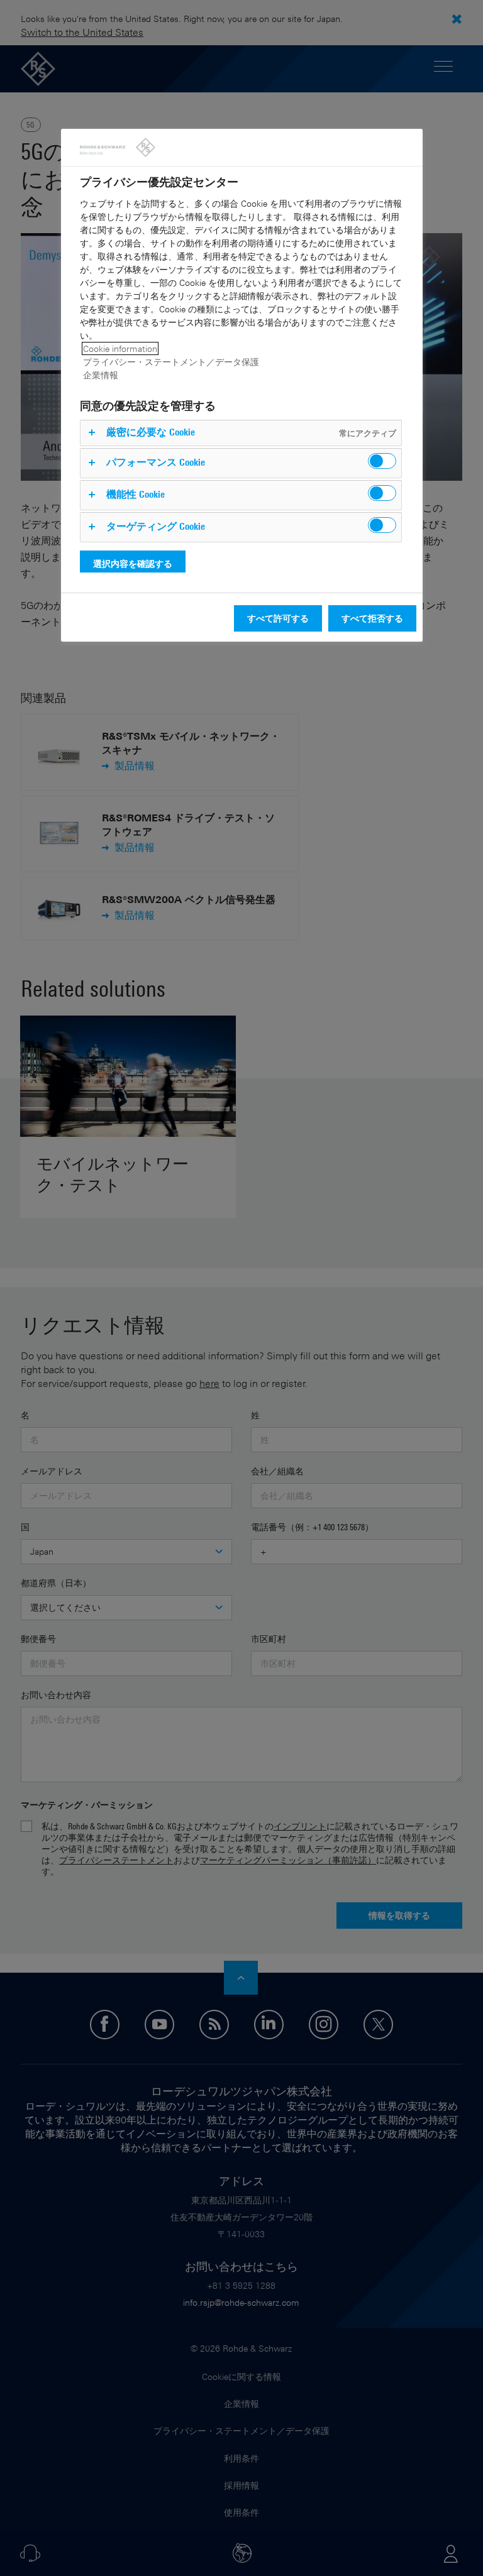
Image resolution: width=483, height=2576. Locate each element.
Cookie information (120, 348)
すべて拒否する (372, 618)
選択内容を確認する (133, 563)
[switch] (382, 461)
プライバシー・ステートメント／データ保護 (171, 362)
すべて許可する (278, 618)
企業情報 (101, 375)
